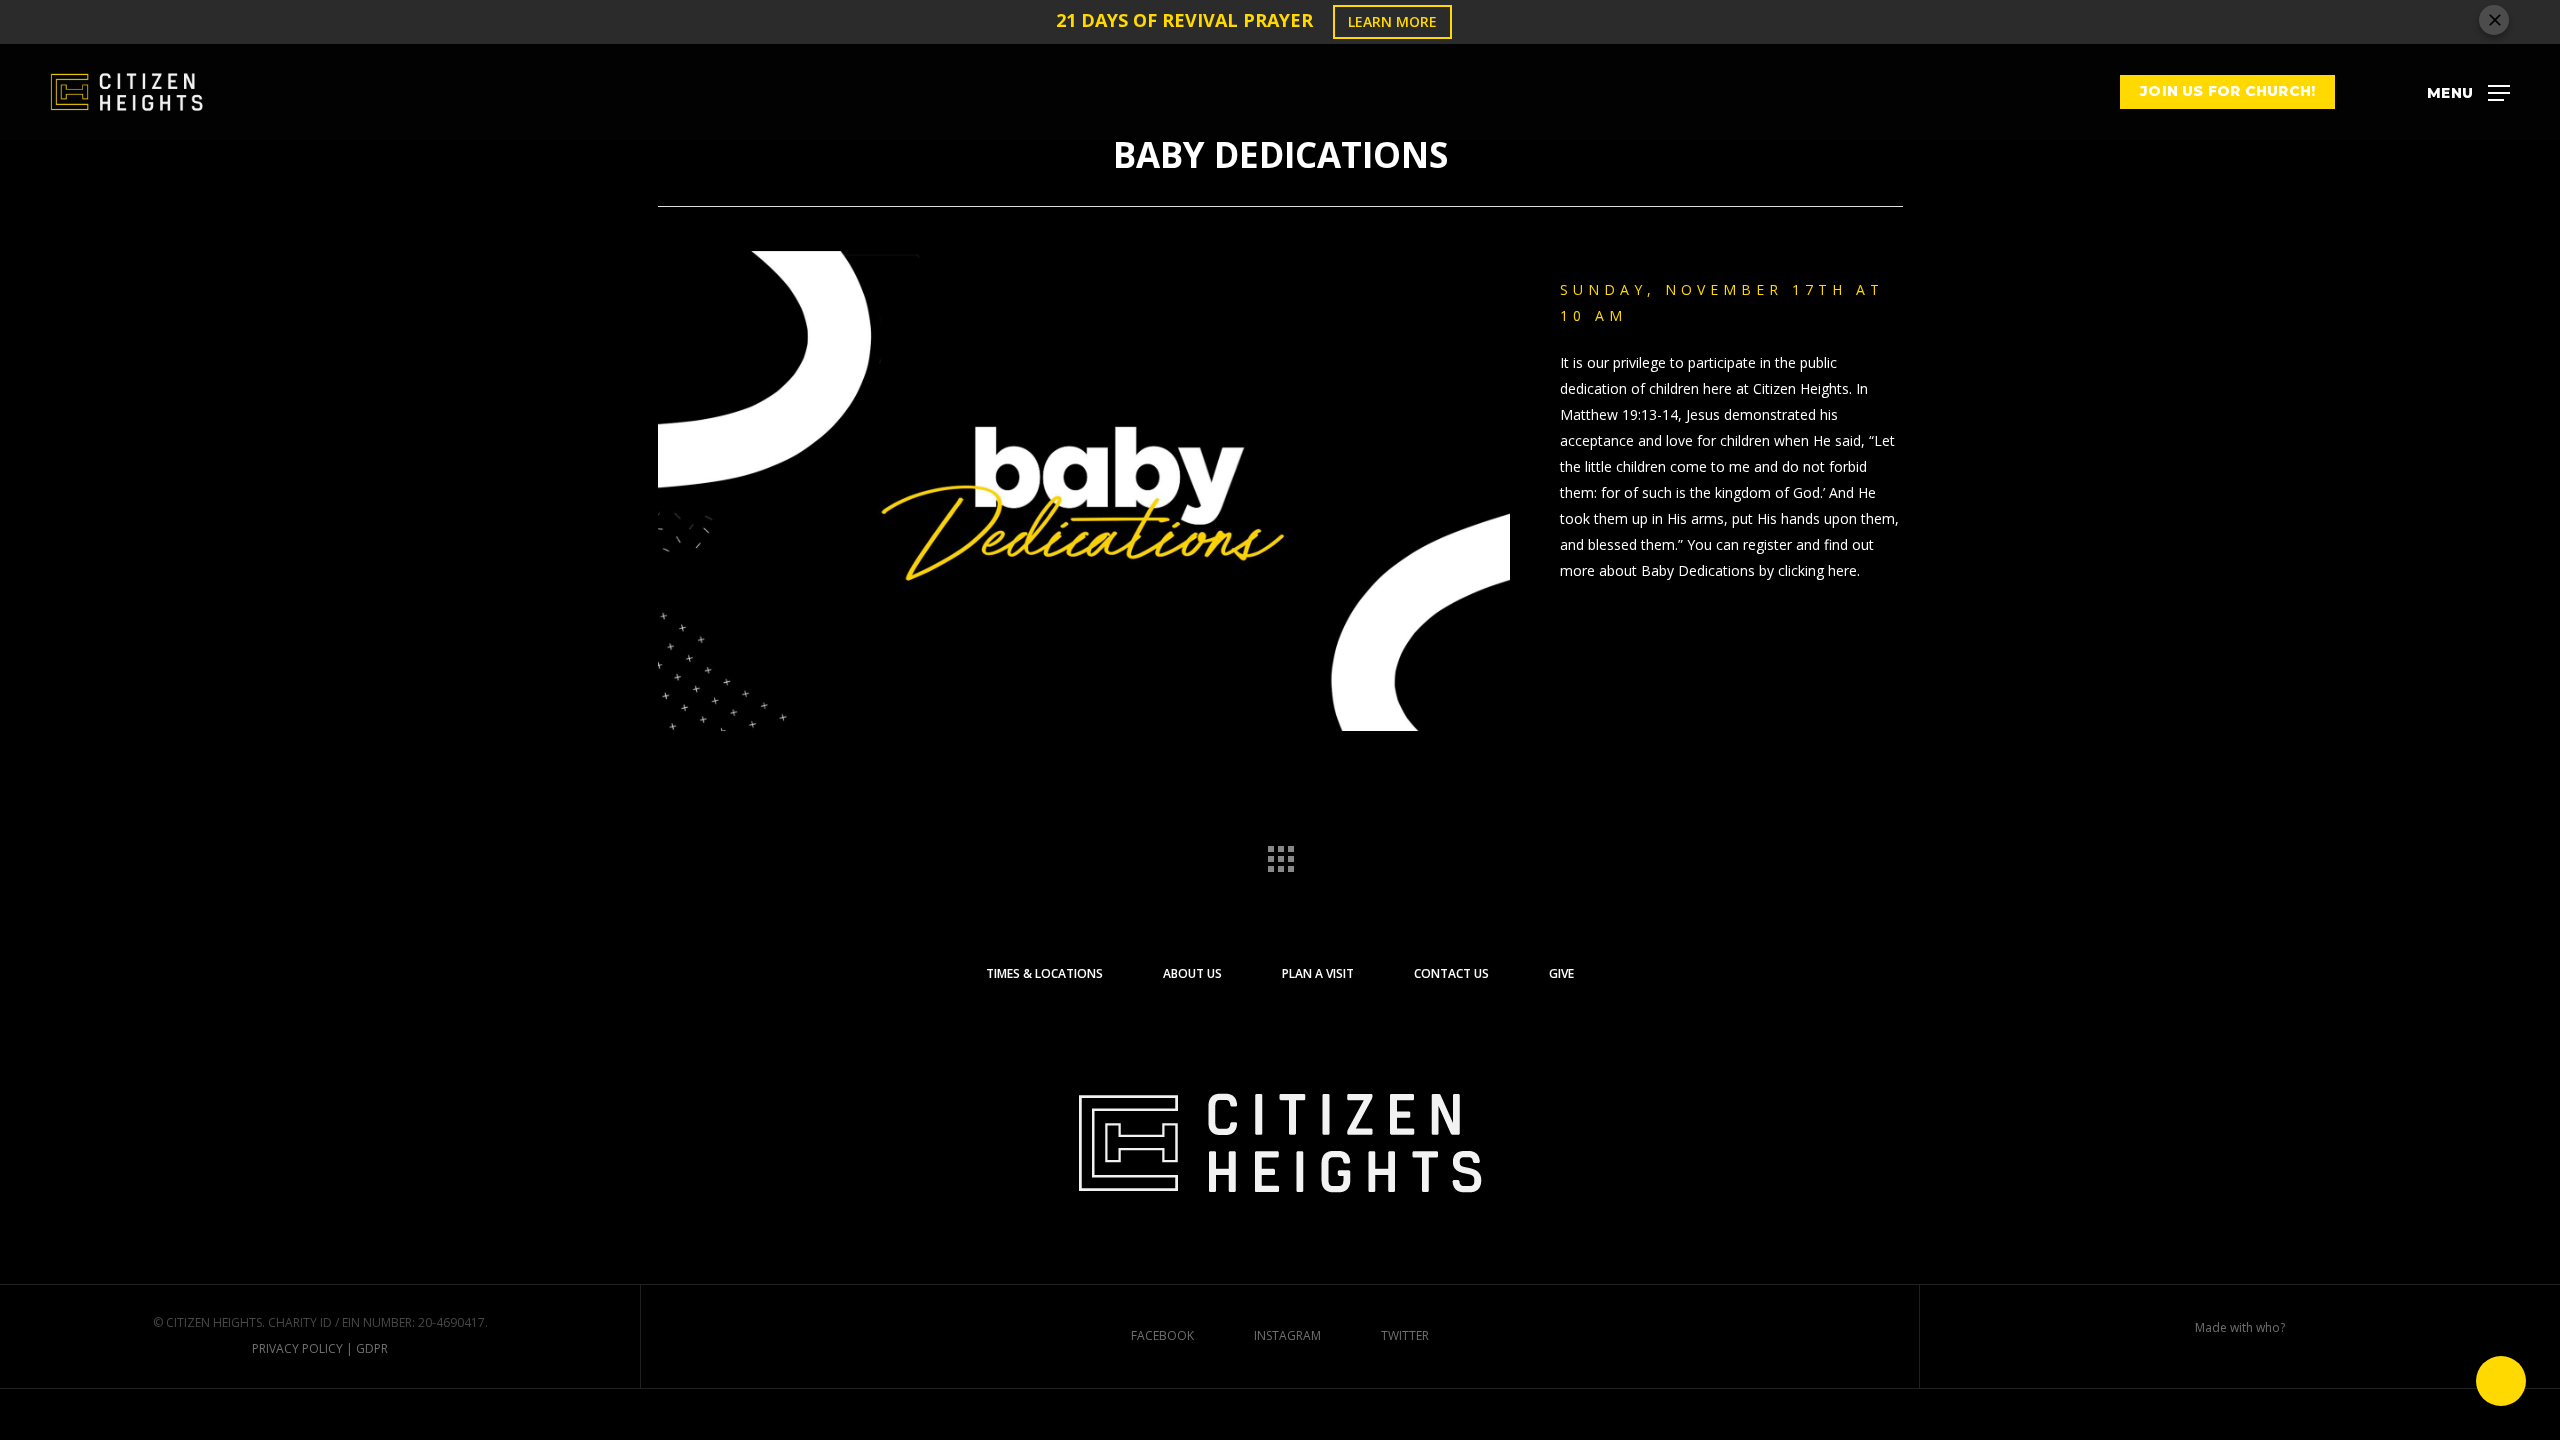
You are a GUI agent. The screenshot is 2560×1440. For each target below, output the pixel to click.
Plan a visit (1318, 973)
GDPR (372, 1348)
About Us (1192, 973)
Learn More (1392, 21)
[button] (2468, 92)
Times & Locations (1044, 973)
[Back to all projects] (1280, 854)
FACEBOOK (1162, 1335)
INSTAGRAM (1287, 1335)
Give (1561, 973)
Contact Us (1451, 973)
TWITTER (1405, 1335)
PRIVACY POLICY (297, 1348)
